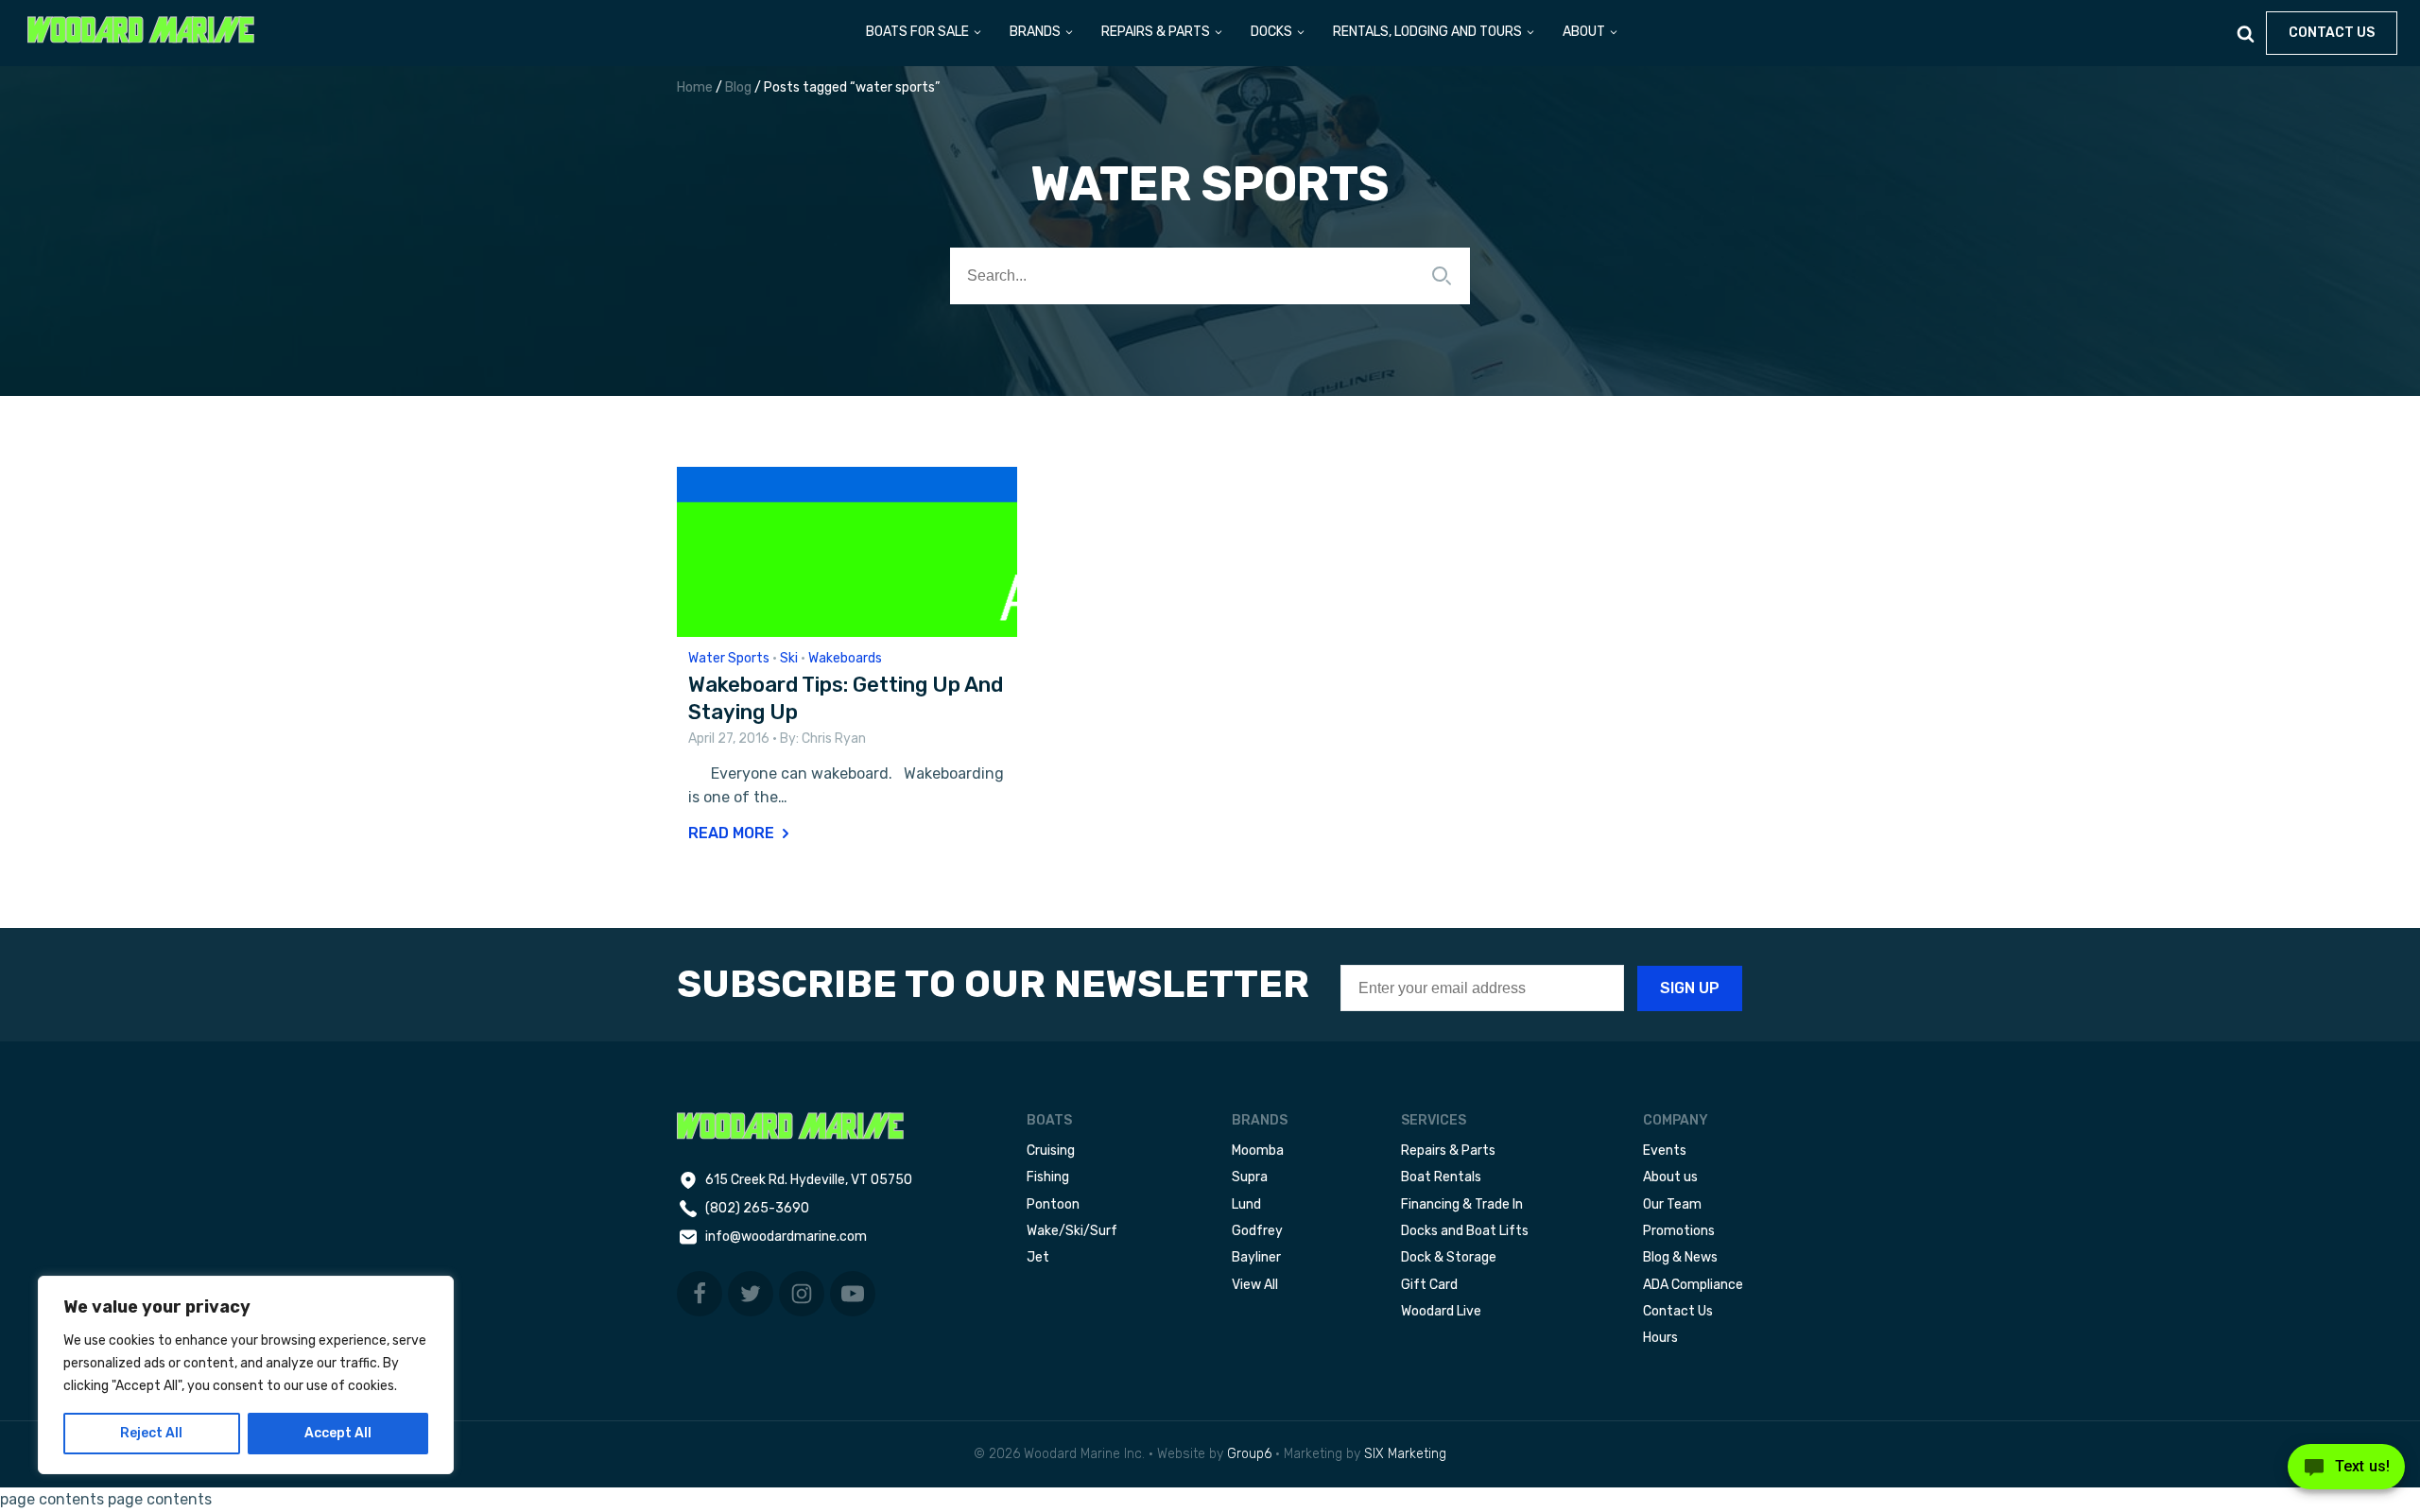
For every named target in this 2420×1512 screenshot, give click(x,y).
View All (1255, 1285)
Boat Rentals (1441, 1177)
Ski (789, 658)
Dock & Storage (1449, 1257)
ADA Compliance (1693, 1285)
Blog (738, 87)
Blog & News (1680, 1257)
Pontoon (1053, 1204)
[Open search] (2246, 34)
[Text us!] (2346, 1472)
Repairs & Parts (1448, 1151)
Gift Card (1429, 1285)
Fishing (1048, 1177)
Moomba (1258, 1151)
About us (1670, 1177)
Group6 (1249, 1454)
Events (1665, 1151)
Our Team (1672, 1204)
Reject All (151, 1433)
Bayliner (1256, 1257)
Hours (1660, 1338)
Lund (1246, 1204)
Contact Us (1678, 1311)
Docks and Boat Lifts (1465, 1231)
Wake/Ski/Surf (1072, 1231)
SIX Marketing (1405, 1454)
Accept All (338, 1433)
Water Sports (729, 658)
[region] (246, 1375)
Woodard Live (1441, 1311)
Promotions (1679, 1231)
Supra (1250, 1177)
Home (695, 87)
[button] (925, 33)
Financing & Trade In (1462, 1204)
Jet (1038, 1257)
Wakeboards (845, 658)
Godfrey (1257, 1231)
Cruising (1051, 1151)
